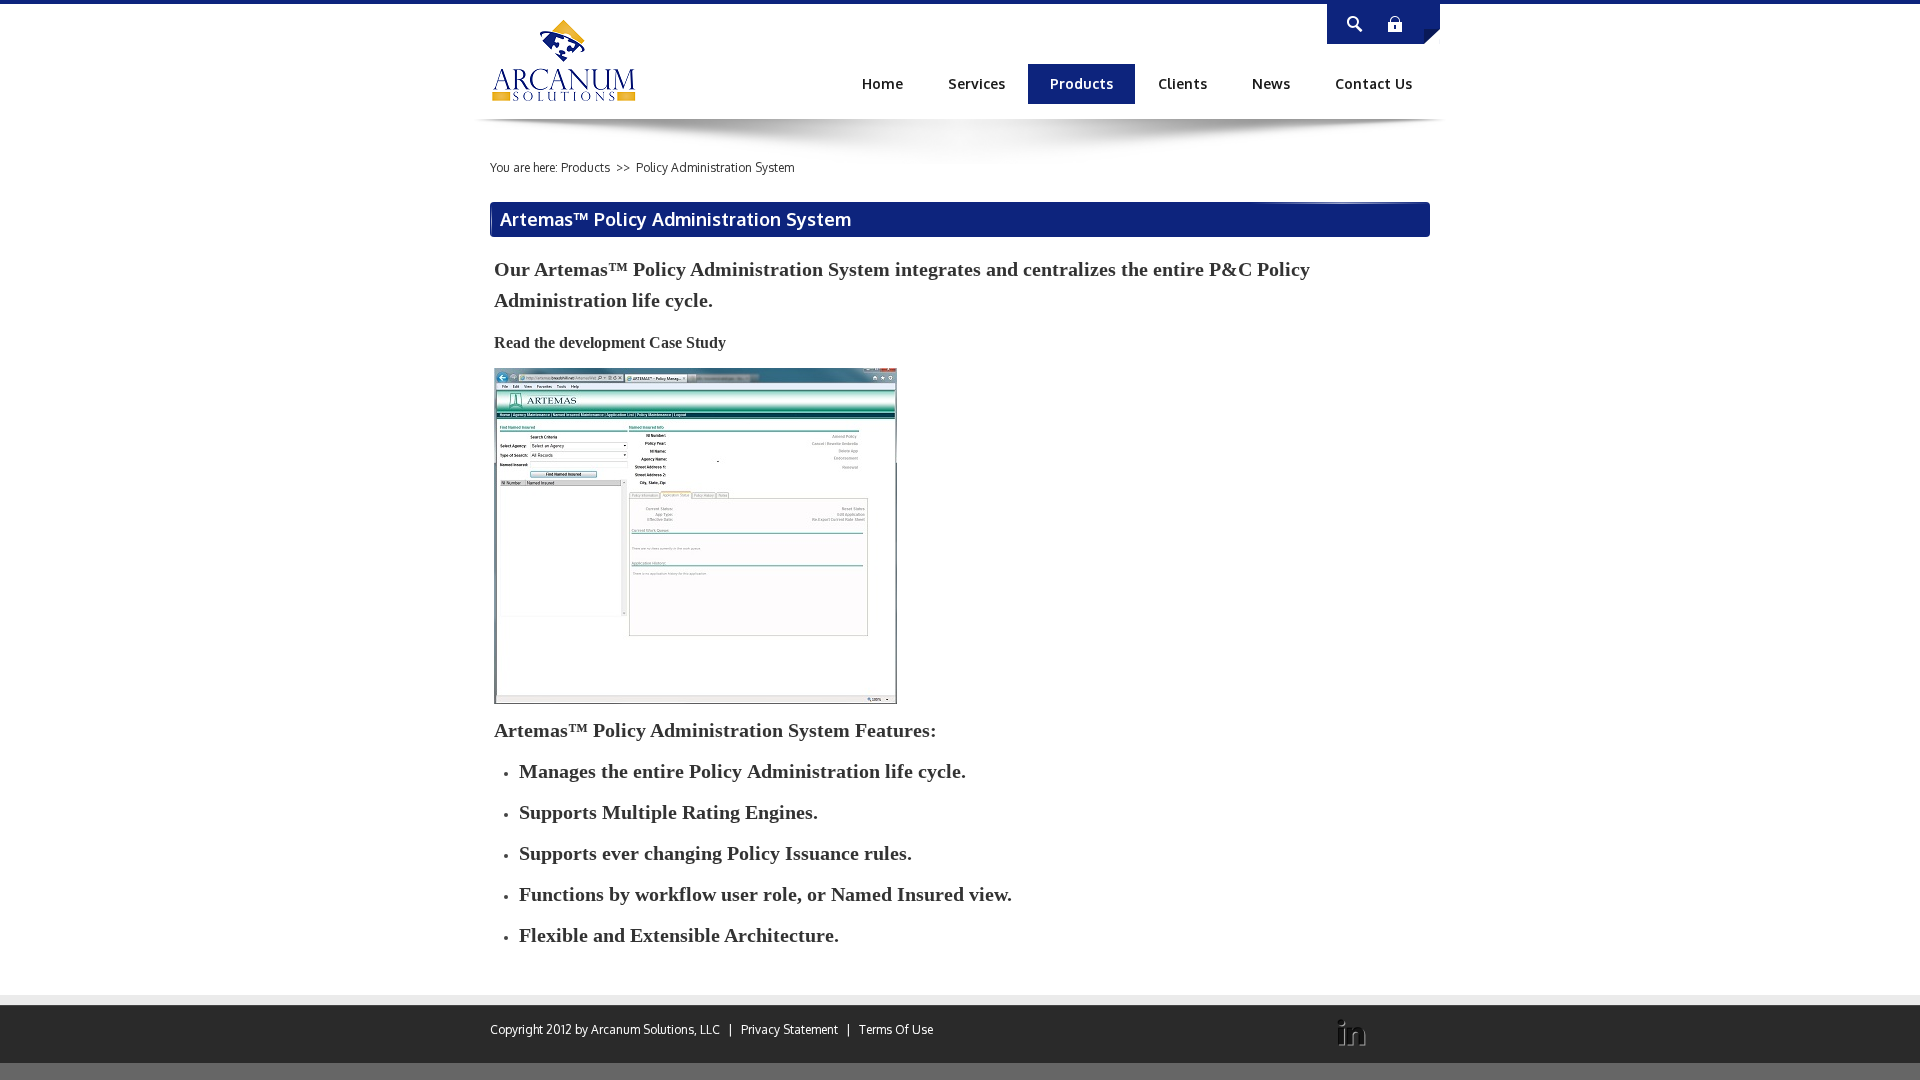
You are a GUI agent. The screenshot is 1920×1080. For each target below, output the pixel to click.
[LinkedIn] (1351, 1033)
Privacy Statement (789, 1029)
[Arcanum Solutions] (564, 59)
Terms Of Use (896, 1029)
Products (585, 167)
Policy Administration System (715, 167)
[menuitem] (976, 84)
